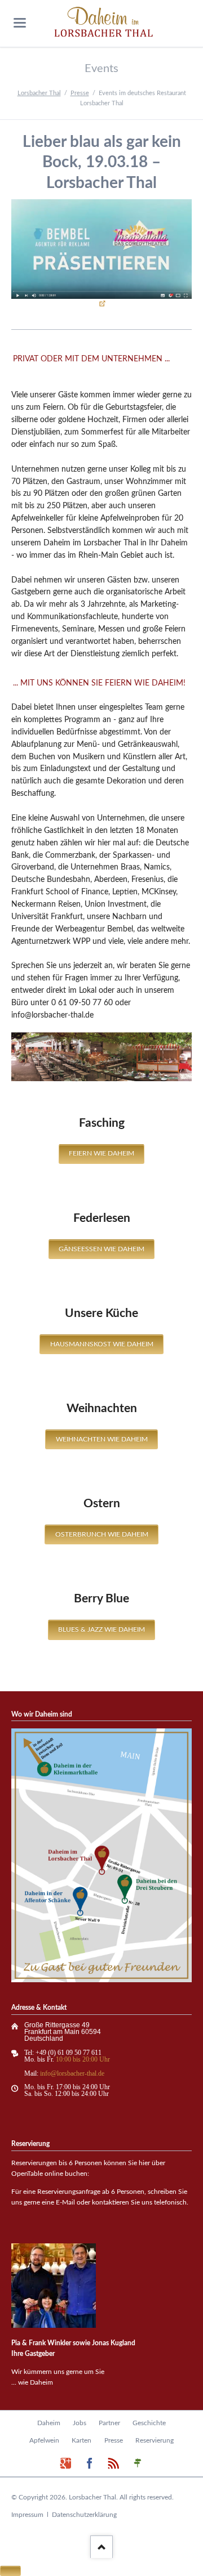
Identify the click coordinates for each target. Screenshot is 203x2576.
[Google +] (66, 2464)
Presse (80, 93)
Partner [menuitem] (109, 2423)
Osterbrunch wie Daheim (102, 1534)
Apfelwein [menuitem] (44, 2440)
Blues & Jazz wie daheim (101, 1629)
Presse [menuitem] (114, 2440)
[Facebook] (90, 2464)
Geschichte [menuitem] (149, 2423)
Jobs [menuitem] (80, 2423)
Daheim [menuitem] (49, 2423)
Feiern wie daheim (101, 1153)
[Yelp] (114, 2464)
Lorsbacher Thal (39, 93)
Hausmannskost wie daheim (102, 1344)
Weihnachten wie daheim (102, 1439)
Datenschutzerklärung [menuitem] (84, 2515)
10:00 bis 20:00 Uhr (83, 2059)
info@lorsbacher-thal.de (72, 2073)
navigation (20, 23)
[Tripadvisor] (138, 2464)
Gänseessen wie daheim (101, 1249)
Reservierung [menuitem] (155, 2440)
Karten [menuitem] (81, 2440)
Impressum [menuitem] (27, 2515)
